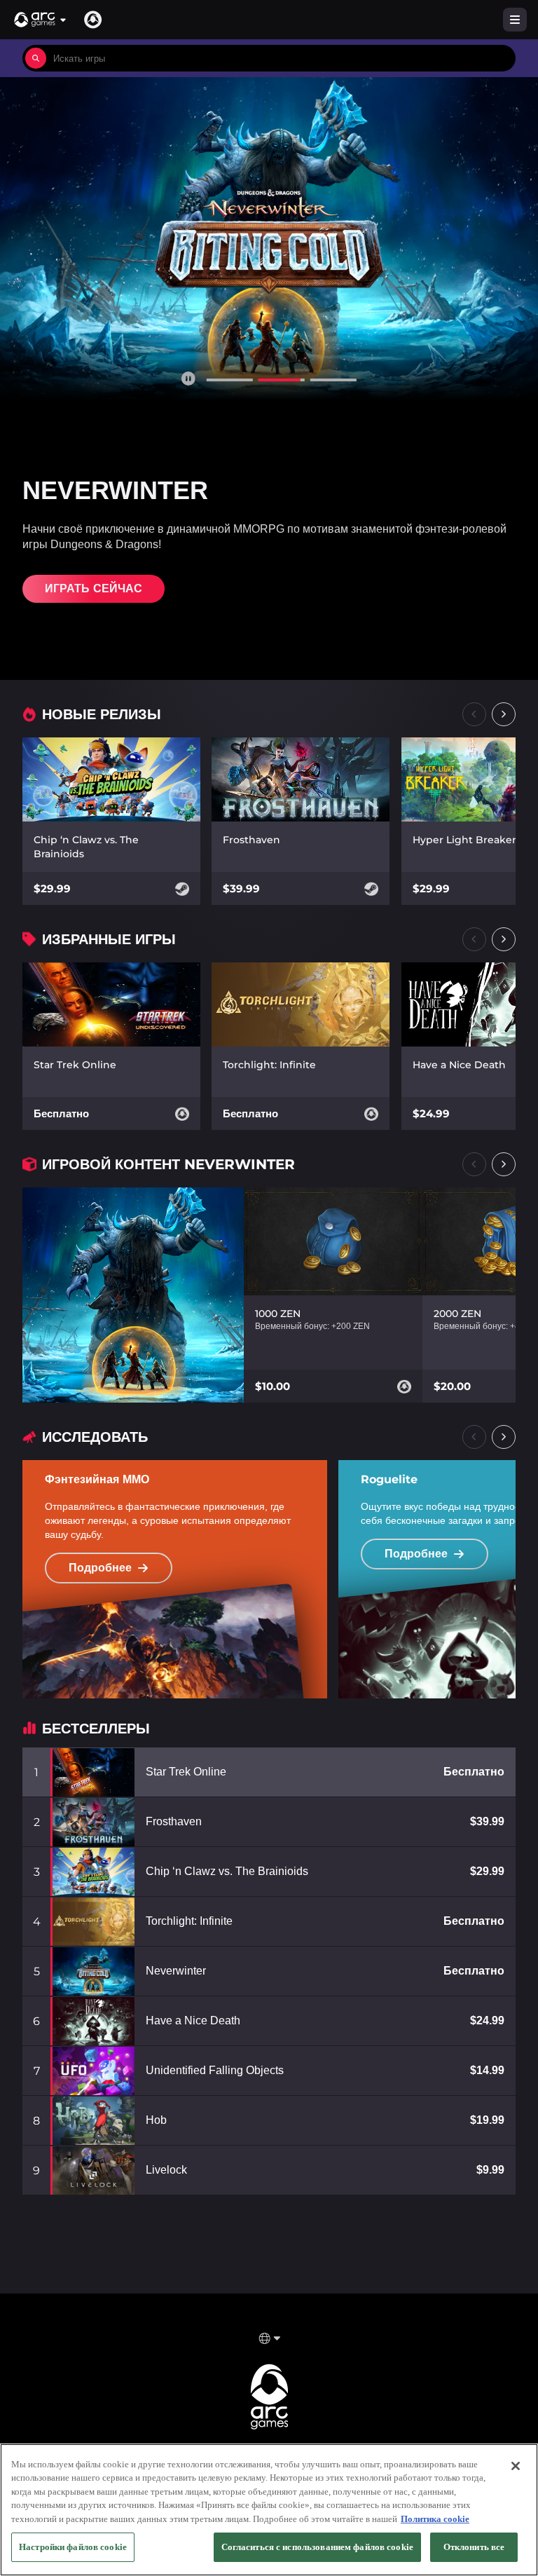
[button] (41, 20)
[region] (269, 2510)
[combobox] (281, 58)
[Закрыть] (516, 2466)
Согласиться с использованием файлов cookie (317, 2547)
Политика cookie (435, 2519)
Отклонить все (474, 2547)
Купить (68, 588)
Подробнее (100, 1568)
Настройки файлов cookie (73, 2547)
